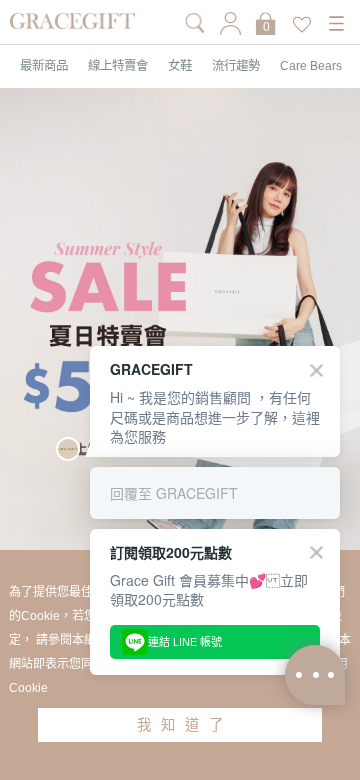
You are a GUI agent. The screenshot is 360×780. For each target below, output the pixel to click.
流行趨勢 (236, 66)
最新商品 (44, 66)
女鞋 (180, 66)
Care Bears (311, 66)
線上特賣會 (118, 66)
